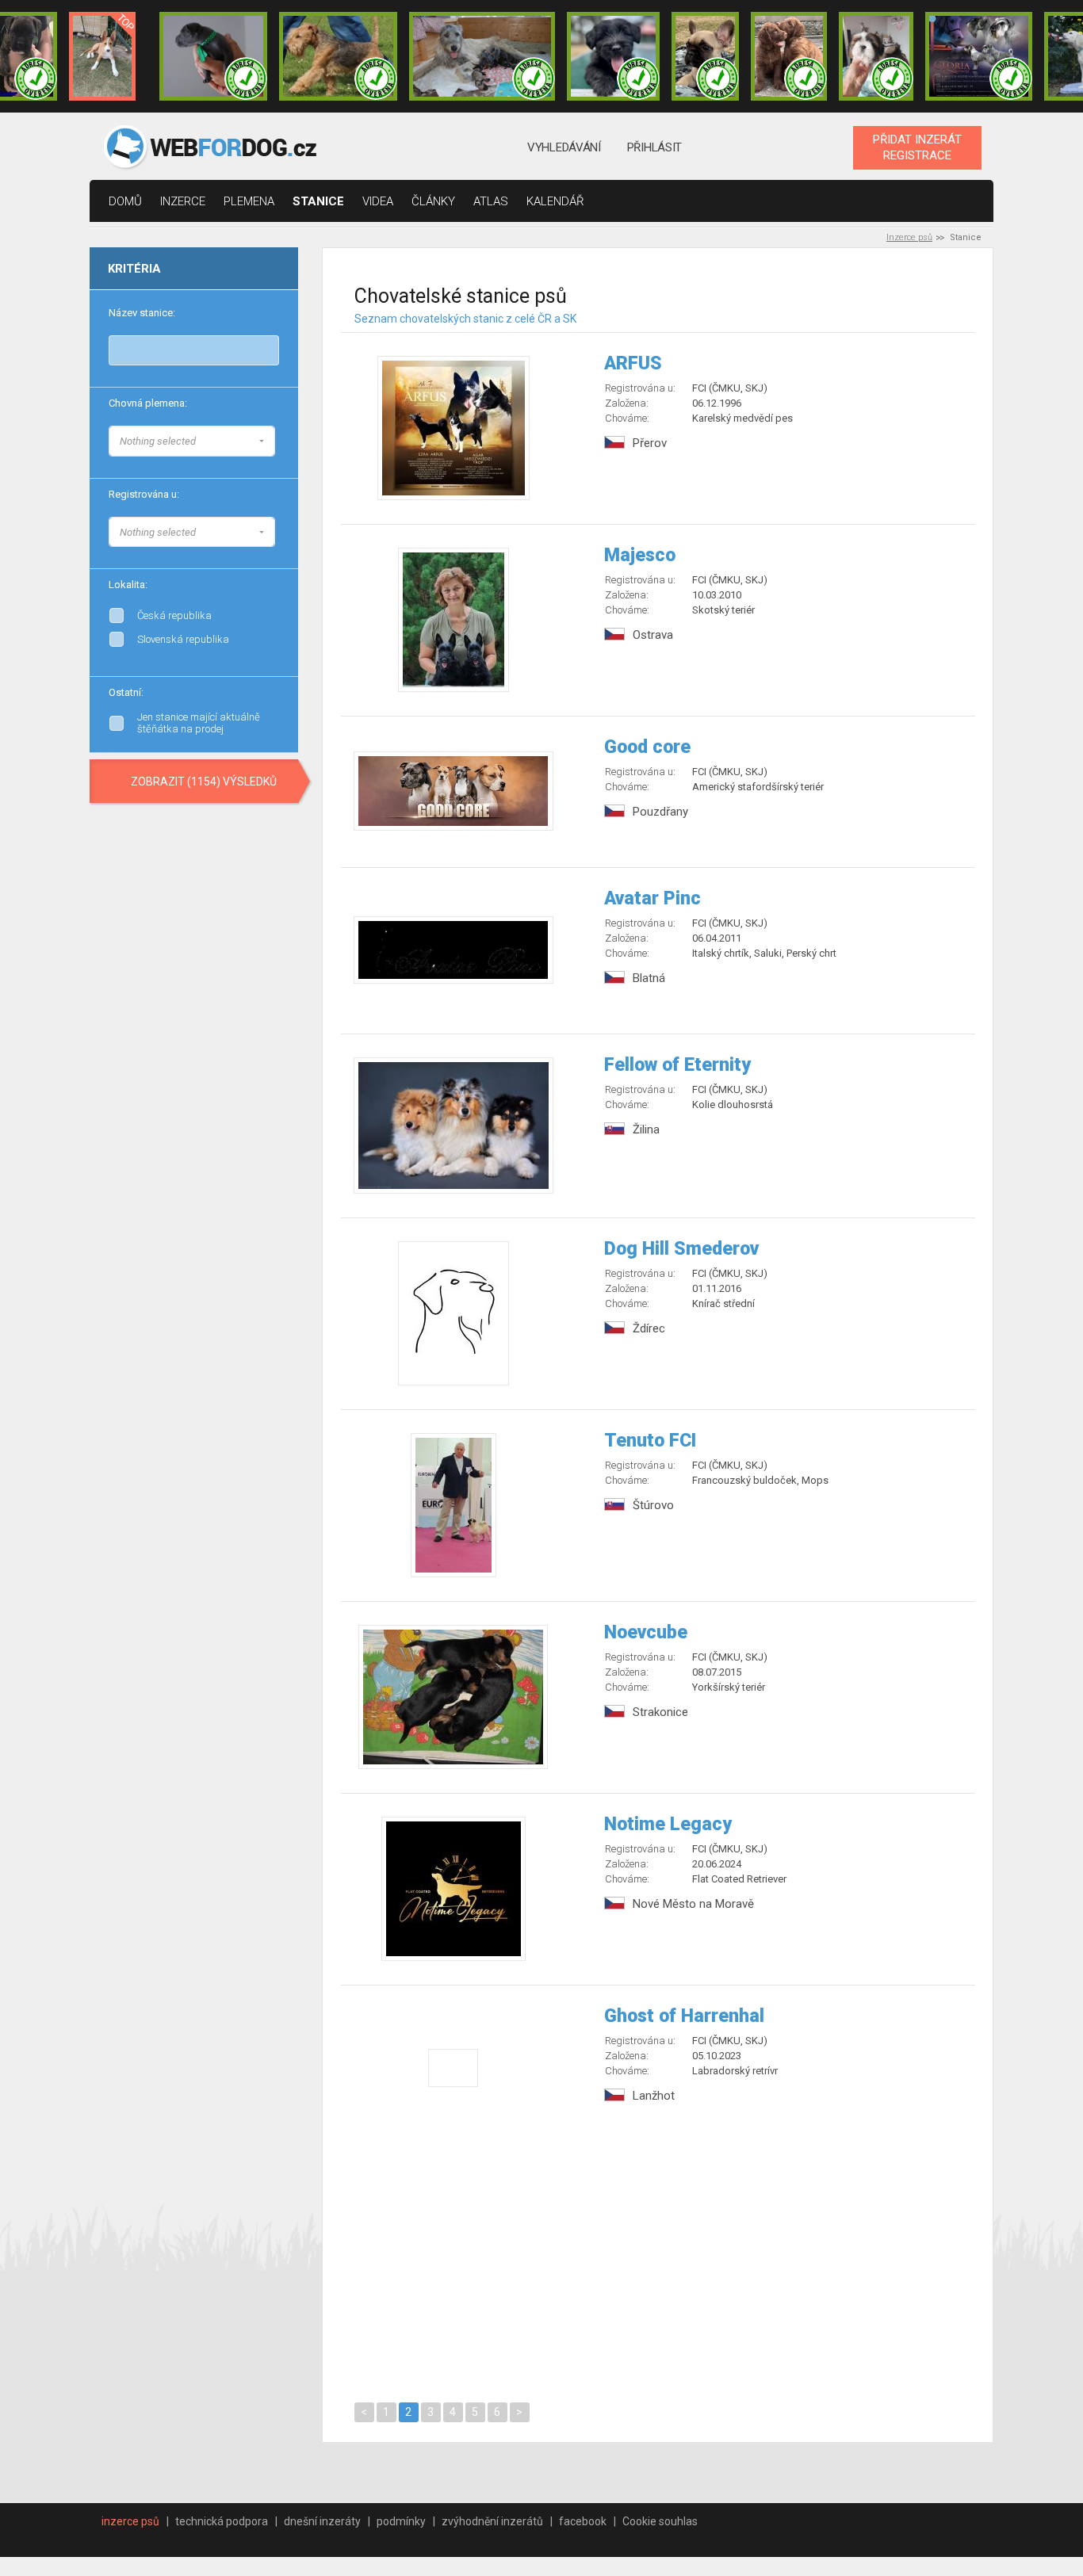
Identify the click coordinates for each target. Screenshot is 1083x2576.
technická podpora (222, 2521)
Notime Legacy (668, 1824)
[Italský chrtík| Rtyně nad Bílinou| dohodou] (213, 56)
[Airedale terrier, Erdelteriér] (275, 455)
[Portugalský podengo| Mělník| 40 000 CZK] (102, 56)
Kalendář (555, 201)
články (433, 201)
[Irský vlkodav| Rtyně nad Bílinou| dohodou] (482, 56)
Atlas (491, 201)
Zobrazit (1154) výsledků (204, 782)
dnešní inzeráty (322, 2521)
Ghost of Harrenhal (684, 2016)
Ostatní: (126, 692)
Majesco (640, 555)
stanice (318, 201)
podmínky (401, 2521)
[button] (192, 441)
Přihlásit (654, 147)
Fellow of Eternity (677, 1065)
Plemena (249, 201)
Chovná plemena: (148, 403)
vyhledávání (564, 147)
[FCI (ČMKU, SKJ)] (275, 529)
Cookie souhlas (660, 2521)
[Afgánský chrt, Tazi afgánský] (275, 439)
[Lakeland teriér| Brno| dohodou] (339, 56)
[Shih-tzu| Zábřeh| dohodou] (876, 56)
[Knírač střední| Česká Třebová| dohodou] (979, 56)
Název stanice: (142, 313)
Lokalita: (128, 585)
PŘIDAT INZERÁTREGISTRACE (917, 147)
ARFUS (633, 363)
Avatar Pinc (652, 898)
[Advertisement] (658, 2262)
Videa (378, 201)
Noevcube (646, 1632)
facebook (583, 2521)
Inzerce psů (909, 237)
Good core (647, 747)
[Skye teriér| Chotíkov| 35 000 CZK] (613, 56)
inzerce (183, 201)
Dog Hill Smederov (681, 1249)
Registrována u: (144, 494)
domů (125, 201)
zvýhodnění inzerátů (492, 2521)
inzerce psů (130, 2521)
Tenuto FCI (650, 1441)
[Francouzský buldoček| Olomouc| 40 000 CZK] (705, 56)
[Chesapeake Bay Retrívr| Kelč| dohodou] (789, 56)
